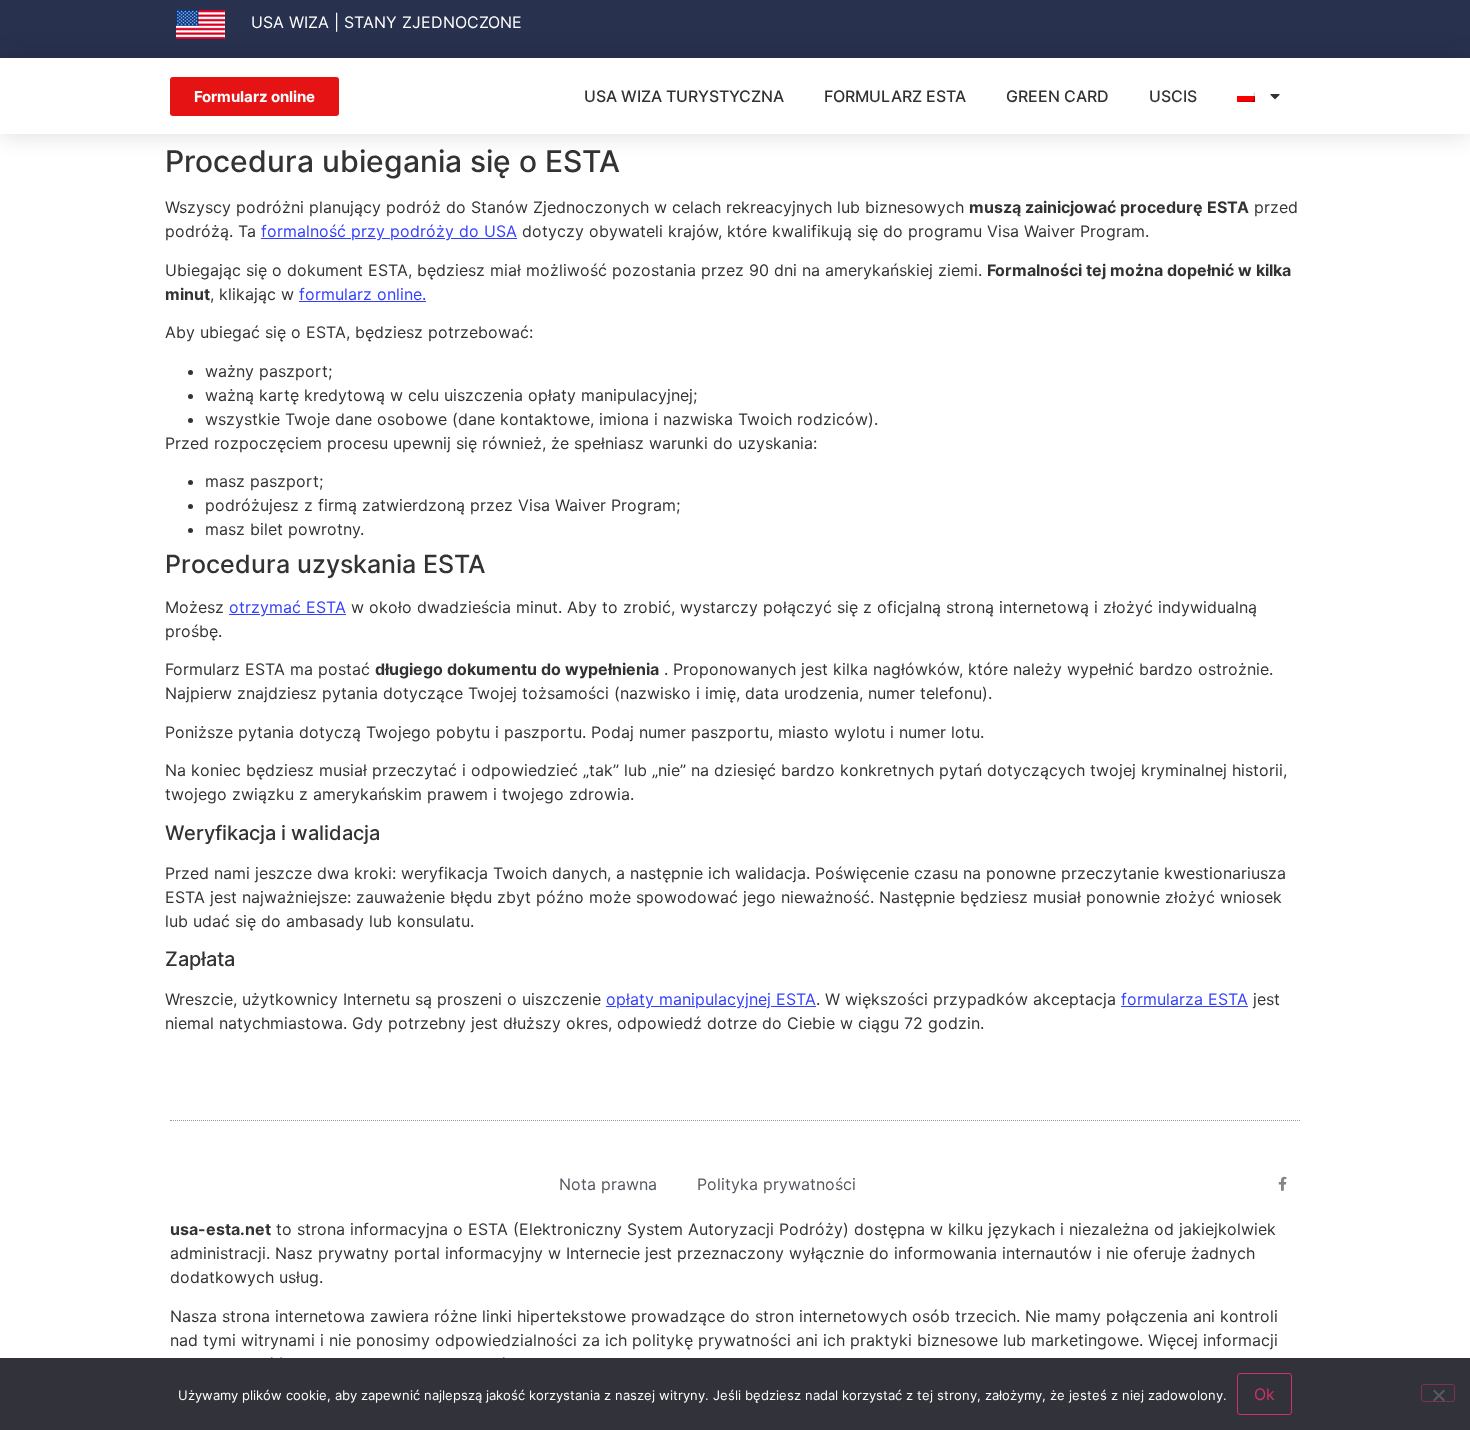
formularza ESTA (1184, 999)
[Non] (1438, 1393)
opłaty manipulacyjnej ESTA (711, 999)
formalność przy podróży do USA (389, 231)
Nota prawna (608, 1184)
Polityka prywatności (776, 1184)
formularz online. (362, 294)
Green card (1057, 96)
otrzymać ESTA (287, 607)
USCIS (1173, 96)
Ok (1264, 1394)
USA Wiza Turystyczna (684, 96)
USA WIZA (290, 22)
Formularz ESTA (895, 96)
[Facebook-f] (1283, 1184)
